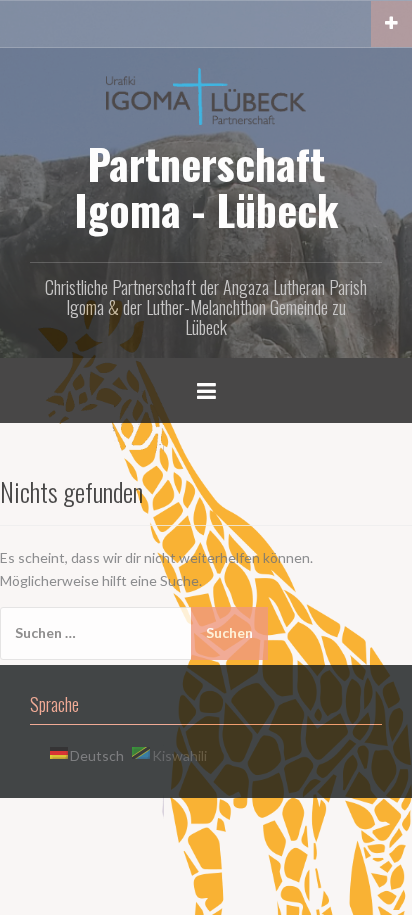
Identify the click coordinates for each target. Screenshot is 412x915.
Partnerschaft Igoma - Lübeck (206, 186)
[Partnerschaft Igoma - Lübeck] (206, 94)
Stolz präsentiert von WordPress (117, 823)
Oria (296, 823)
